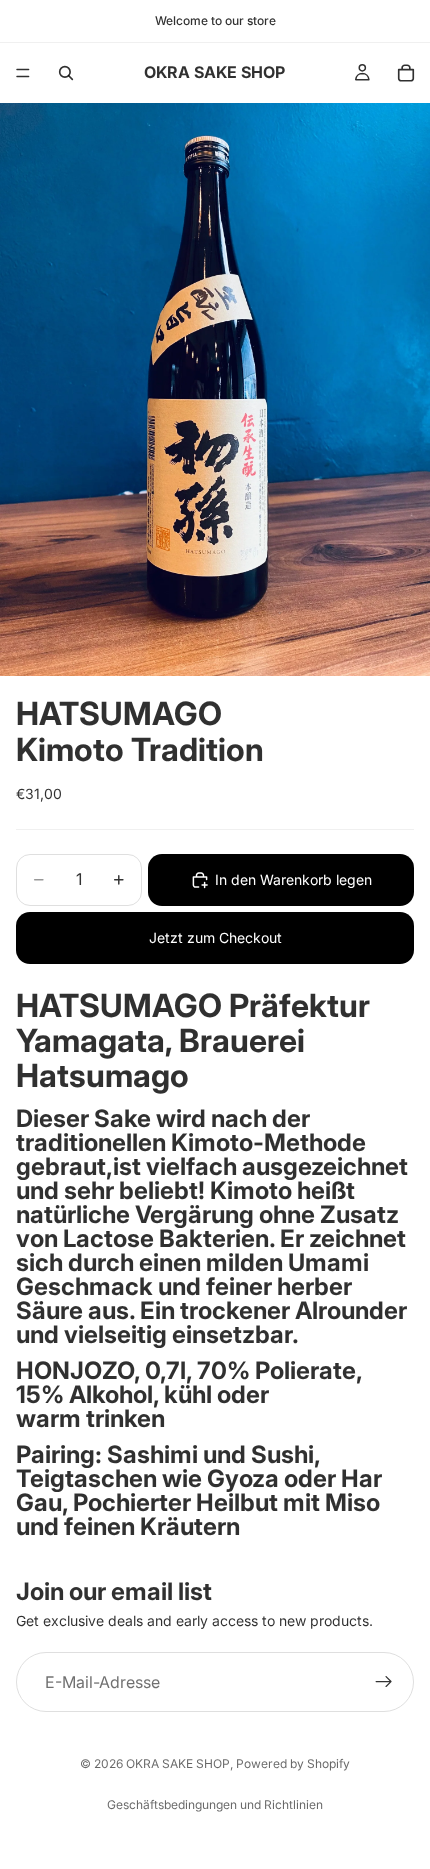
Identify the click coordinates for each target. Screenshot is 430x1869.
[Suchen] (66, 73)
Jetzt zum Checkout (215, 937)
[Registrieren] (384, 1683)
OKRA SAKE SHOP (178, 1763)
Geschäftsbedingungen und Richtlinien (215, 1804)
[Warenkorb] (406, 73)
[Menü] (23, 73)
